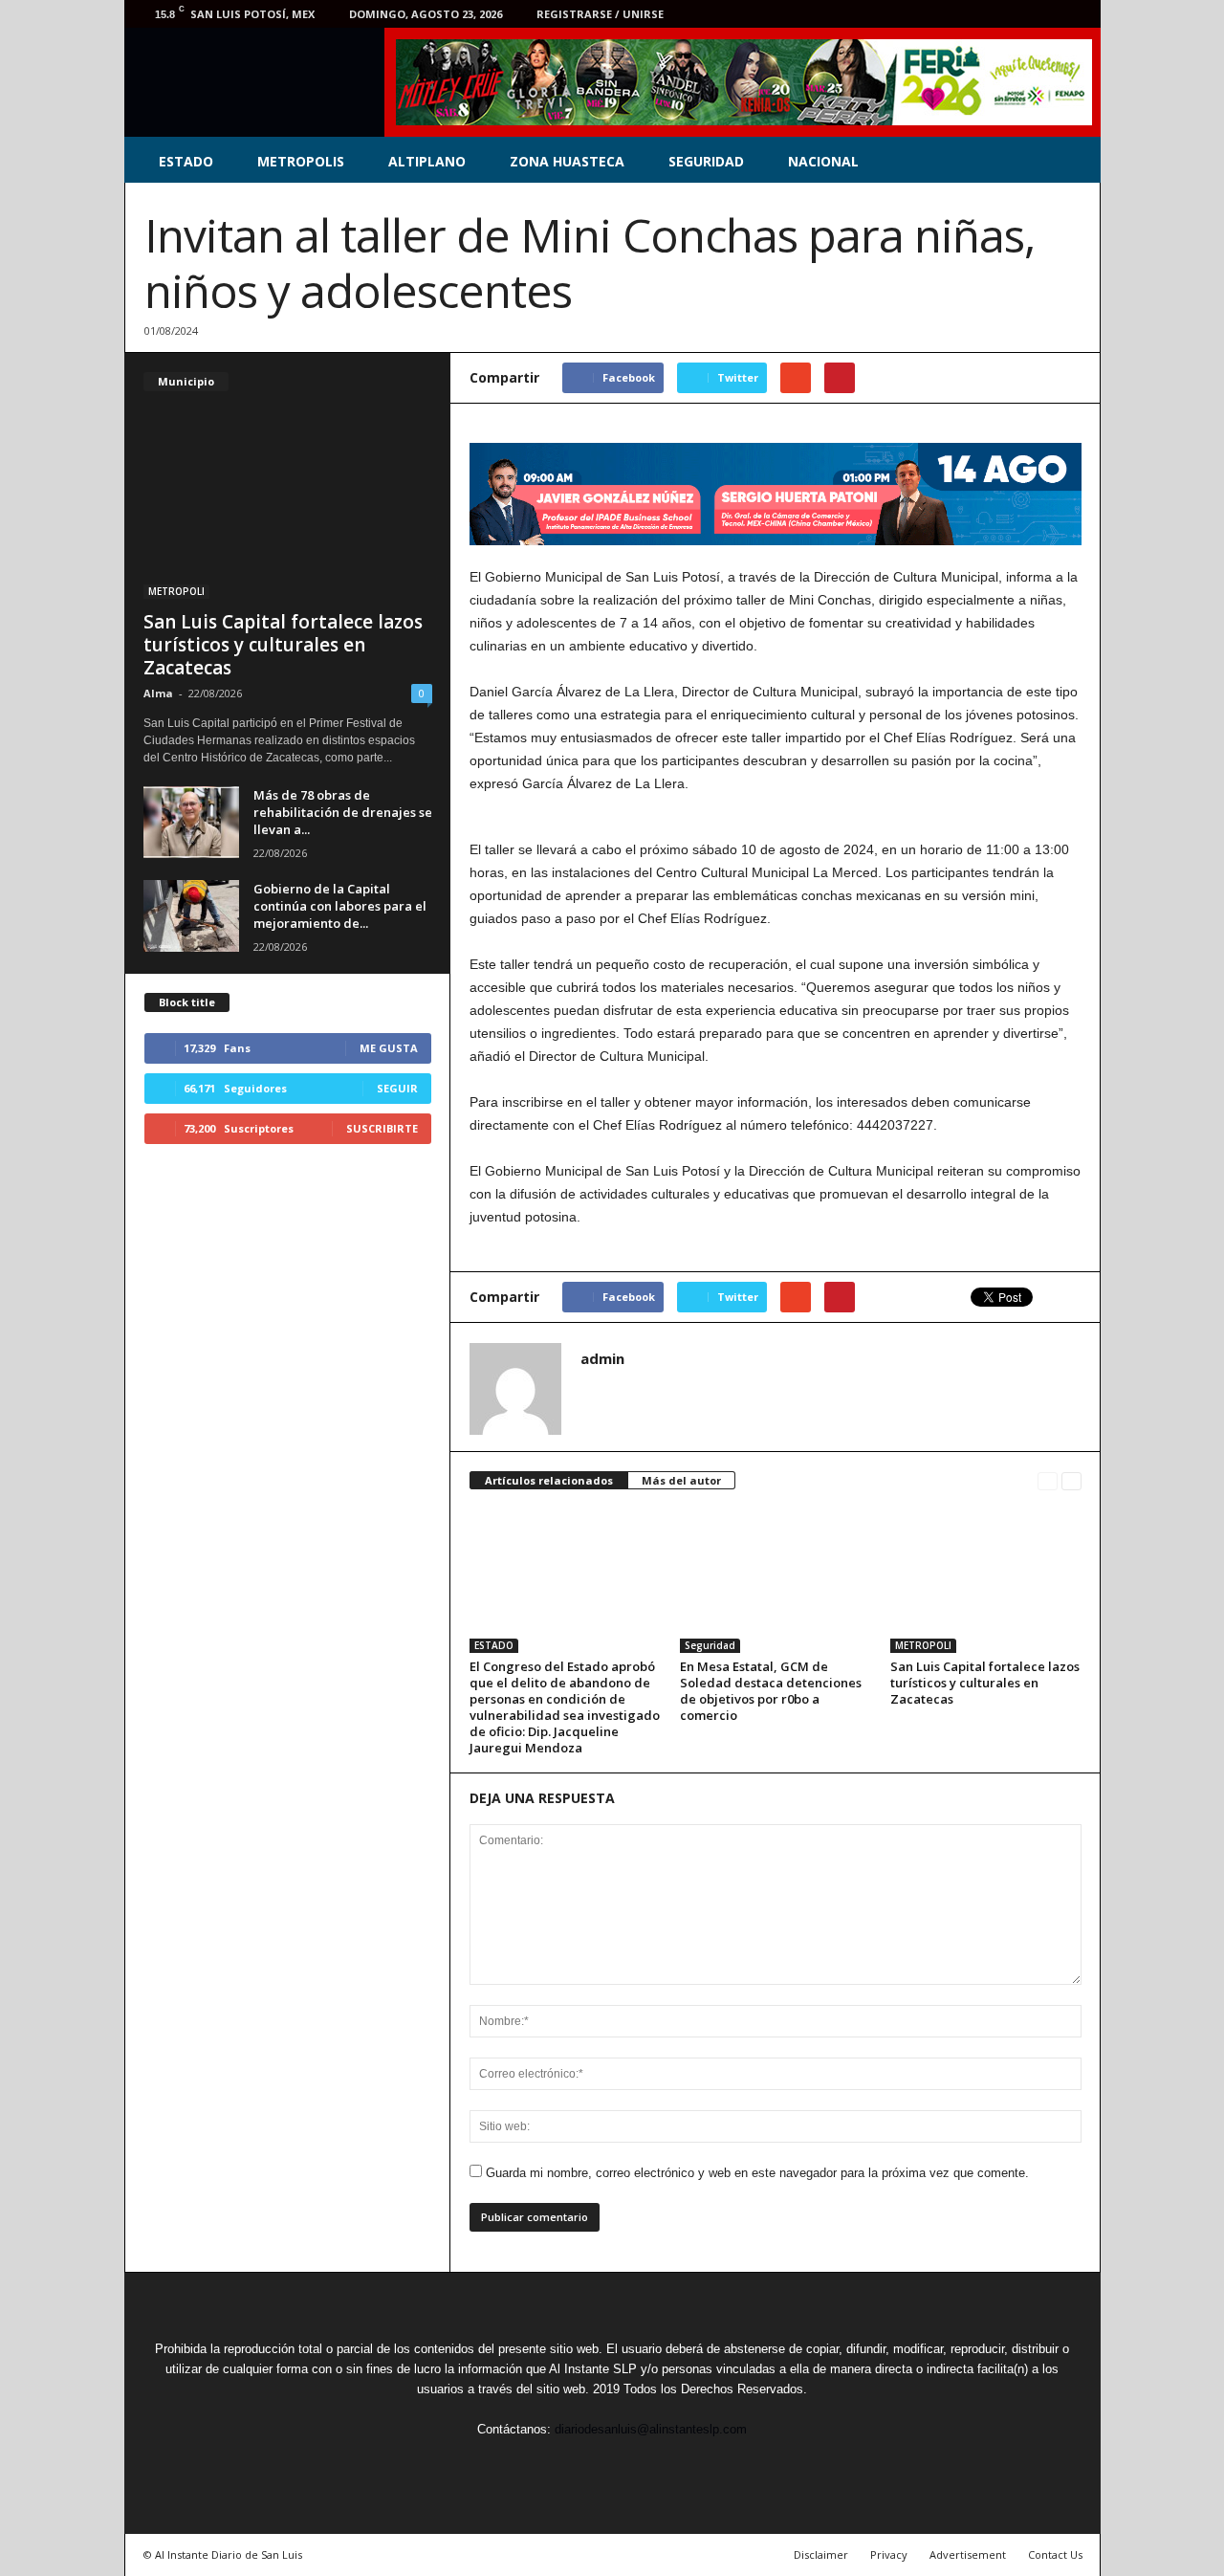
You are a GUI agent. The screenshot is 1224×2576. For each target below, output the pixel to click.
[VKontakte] (1045, 14)
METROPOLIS (301, 161)
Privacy (889, 2554)
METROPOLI (923, 1645)
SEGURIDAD (706, 161)
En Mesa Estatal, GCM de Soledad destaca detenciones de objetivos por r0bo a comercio (771, 1691)
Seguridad (710, 1645)
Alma (158, 693)
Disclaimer (821, 2554)
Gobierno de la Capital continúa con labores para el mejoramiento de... (340, 906)
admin (602, 1358)
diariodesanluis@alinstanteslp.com (651, 2429)
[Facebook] (956, 14)
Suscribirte (382, 1128)
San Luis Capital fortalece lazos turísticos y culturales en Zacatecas (985, 1683)
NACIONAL (823, 161)
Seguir (397, 1088)
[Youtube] (1075, 14)
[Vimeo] (1016, 14)
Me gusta (389, 1048)
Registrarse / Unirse (600, 14)
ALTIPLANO (427, 161)
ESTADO (186, 161)
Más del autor (681, 1480)
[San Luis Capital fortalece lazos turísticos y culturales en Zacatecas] (986, 1581)
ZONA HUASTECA (567, 161)
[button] (1072, 162)
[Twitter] (986, 14)
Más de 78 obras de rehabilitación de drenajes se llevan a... (343, 812)
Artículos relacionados (549, 1480)
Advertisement (968, 2554)
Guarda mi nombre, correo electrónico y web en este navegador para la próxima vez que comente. (757, 2173)
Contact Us (1055, 2554)
